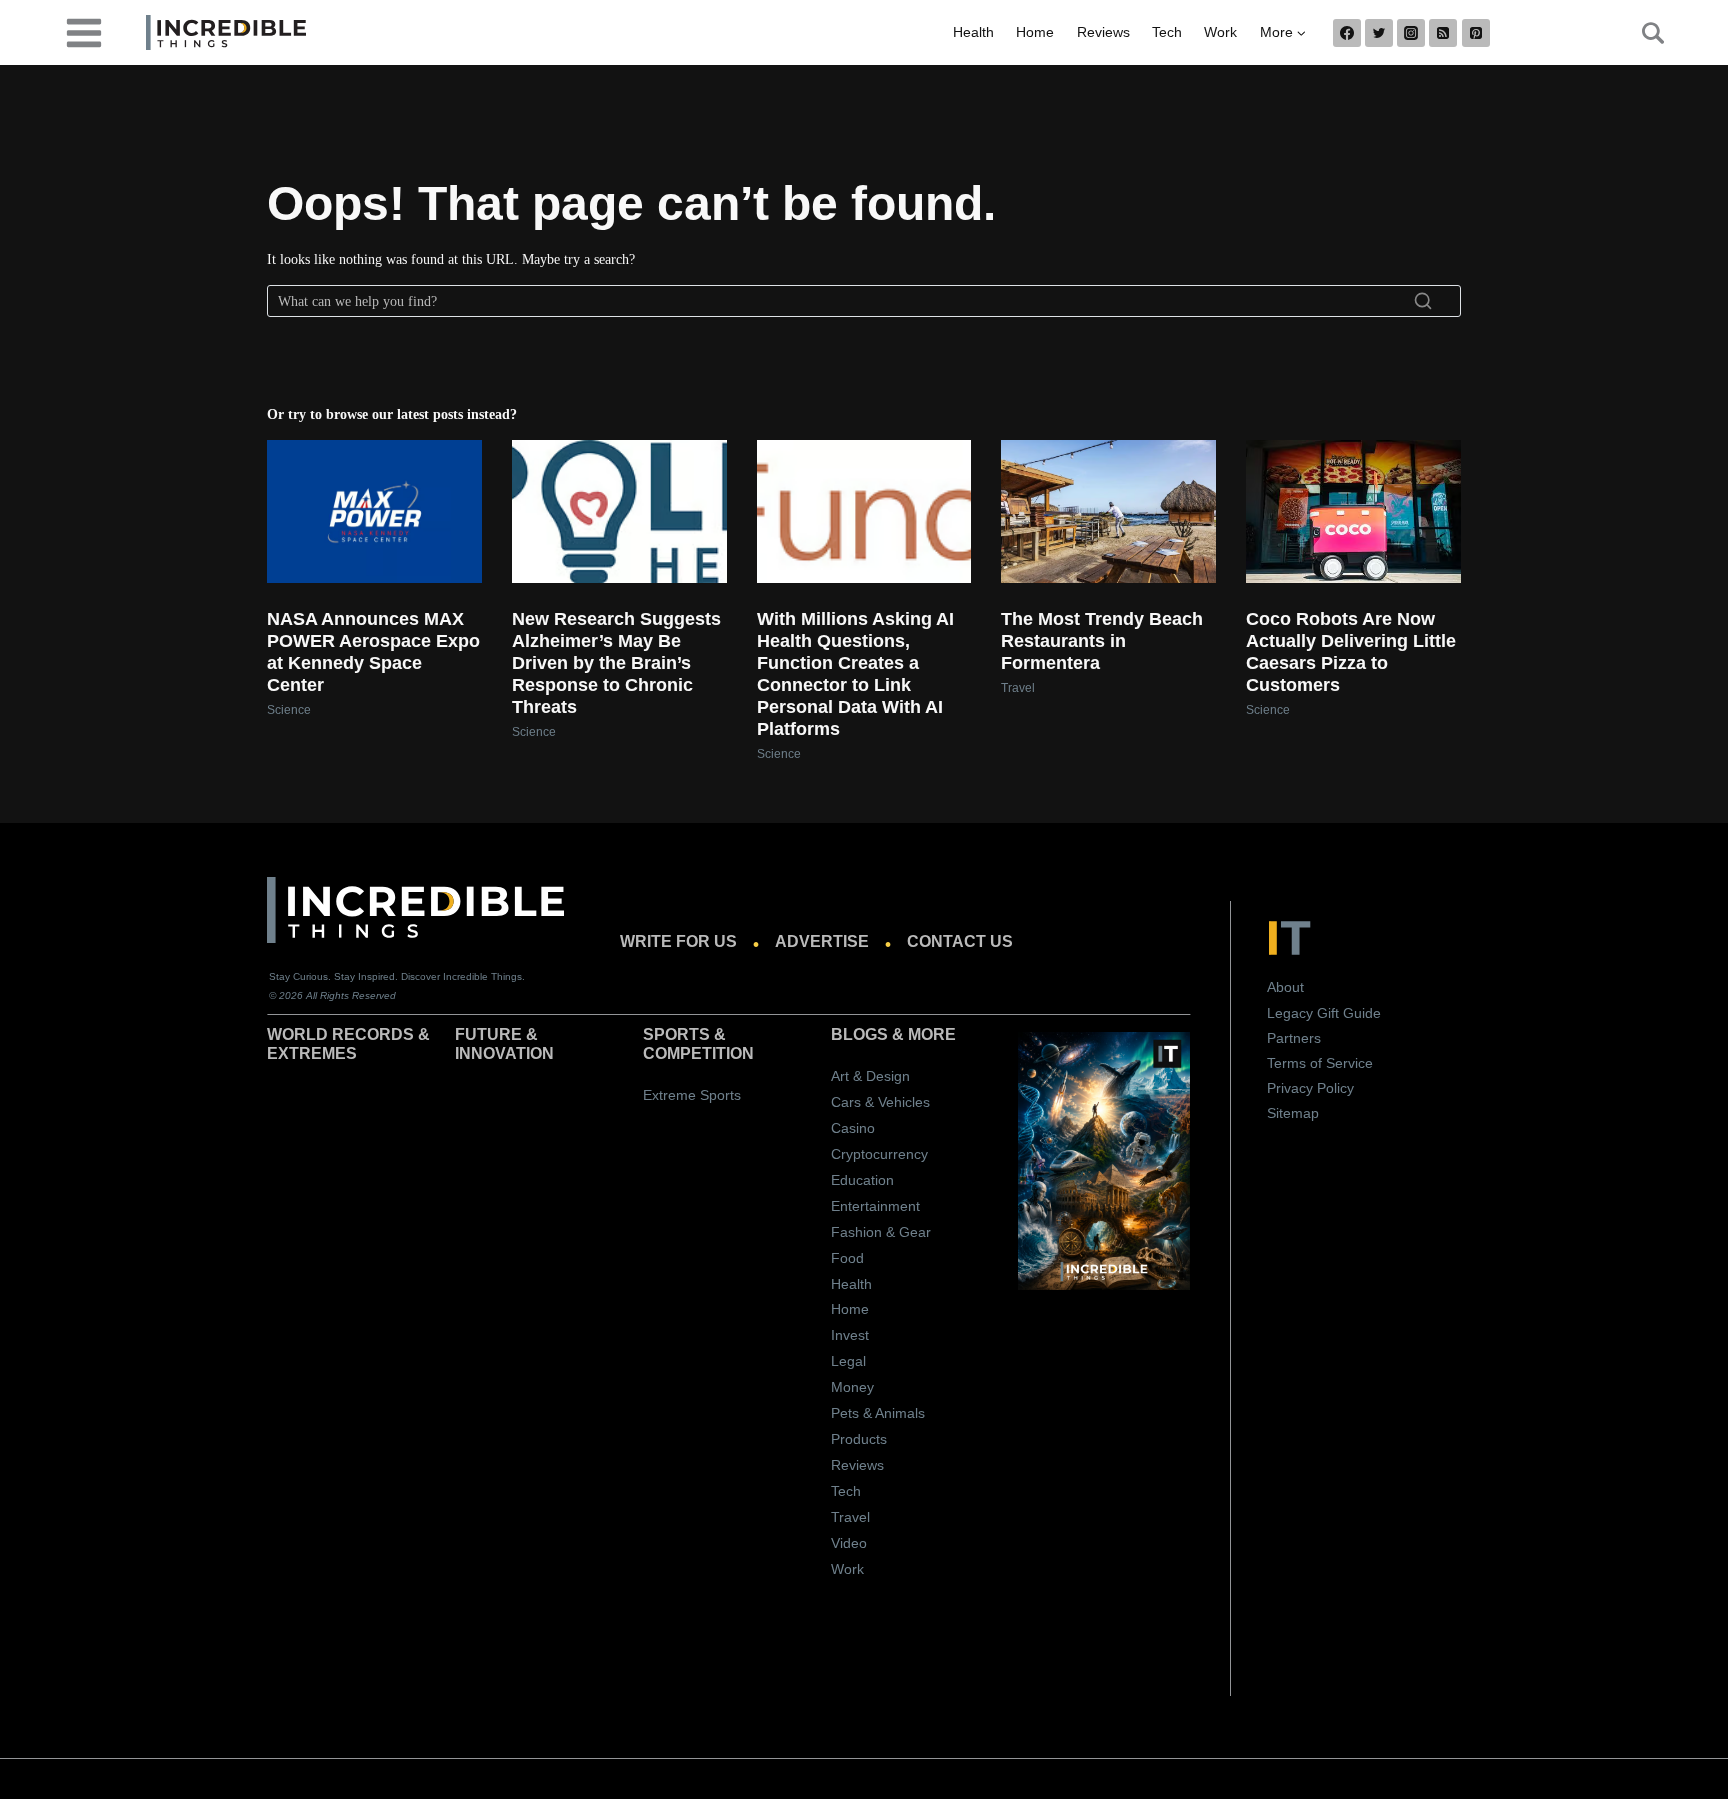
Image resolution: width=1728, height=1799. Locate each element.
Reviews (1103, 32)
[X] (1379, 33)
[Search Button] (1642, 33)
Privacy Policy (1310, 1088)
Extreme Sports (692, 1095)
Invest (850, 1335)
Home (1035, 32)
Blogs (859, 1034)
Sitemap (1293, 1113)
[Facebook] (1347, 33)
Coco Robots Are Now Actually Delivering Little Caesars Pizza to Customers (1351, 652)
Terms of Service (1320, 1063)
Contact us (960, 941)
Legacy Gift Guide (1324, 1013)
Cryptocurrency (879, 1154)
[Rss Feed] (1443, 33)
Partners (1294, 1038)
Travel (1018, 688)
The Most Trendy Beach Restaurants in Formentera (1102, 641)
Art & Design (870, 1076)
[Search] (1423, 301)
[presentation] (374, 511)
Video (849, 1543)
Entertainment (875, 1206)
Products (859, 1439)
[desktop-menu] (84, 31)
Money (852, 1387)
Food (847, 1258)
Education (862, 1180)
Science (289, 710)
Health (973, 32)
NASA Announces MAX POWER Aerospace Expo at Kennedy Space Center (373, 652)
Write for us (678, 941)
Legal (848, 1361)
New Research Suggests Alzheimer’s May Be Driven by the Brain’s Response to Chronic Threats (616, 663)
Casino (853, 1128)
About (1285, 987)
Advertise (822, 941)
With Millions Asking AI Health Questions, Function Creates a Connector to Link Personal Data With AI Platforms (855, 674)
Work (1220, 32)
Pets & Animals (878, 1413)
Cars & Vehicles (880, 1102)
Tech (1167, 32)
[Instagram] (1411, 33)
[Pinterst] (1476, 33)
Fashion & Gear (881, 1232)
